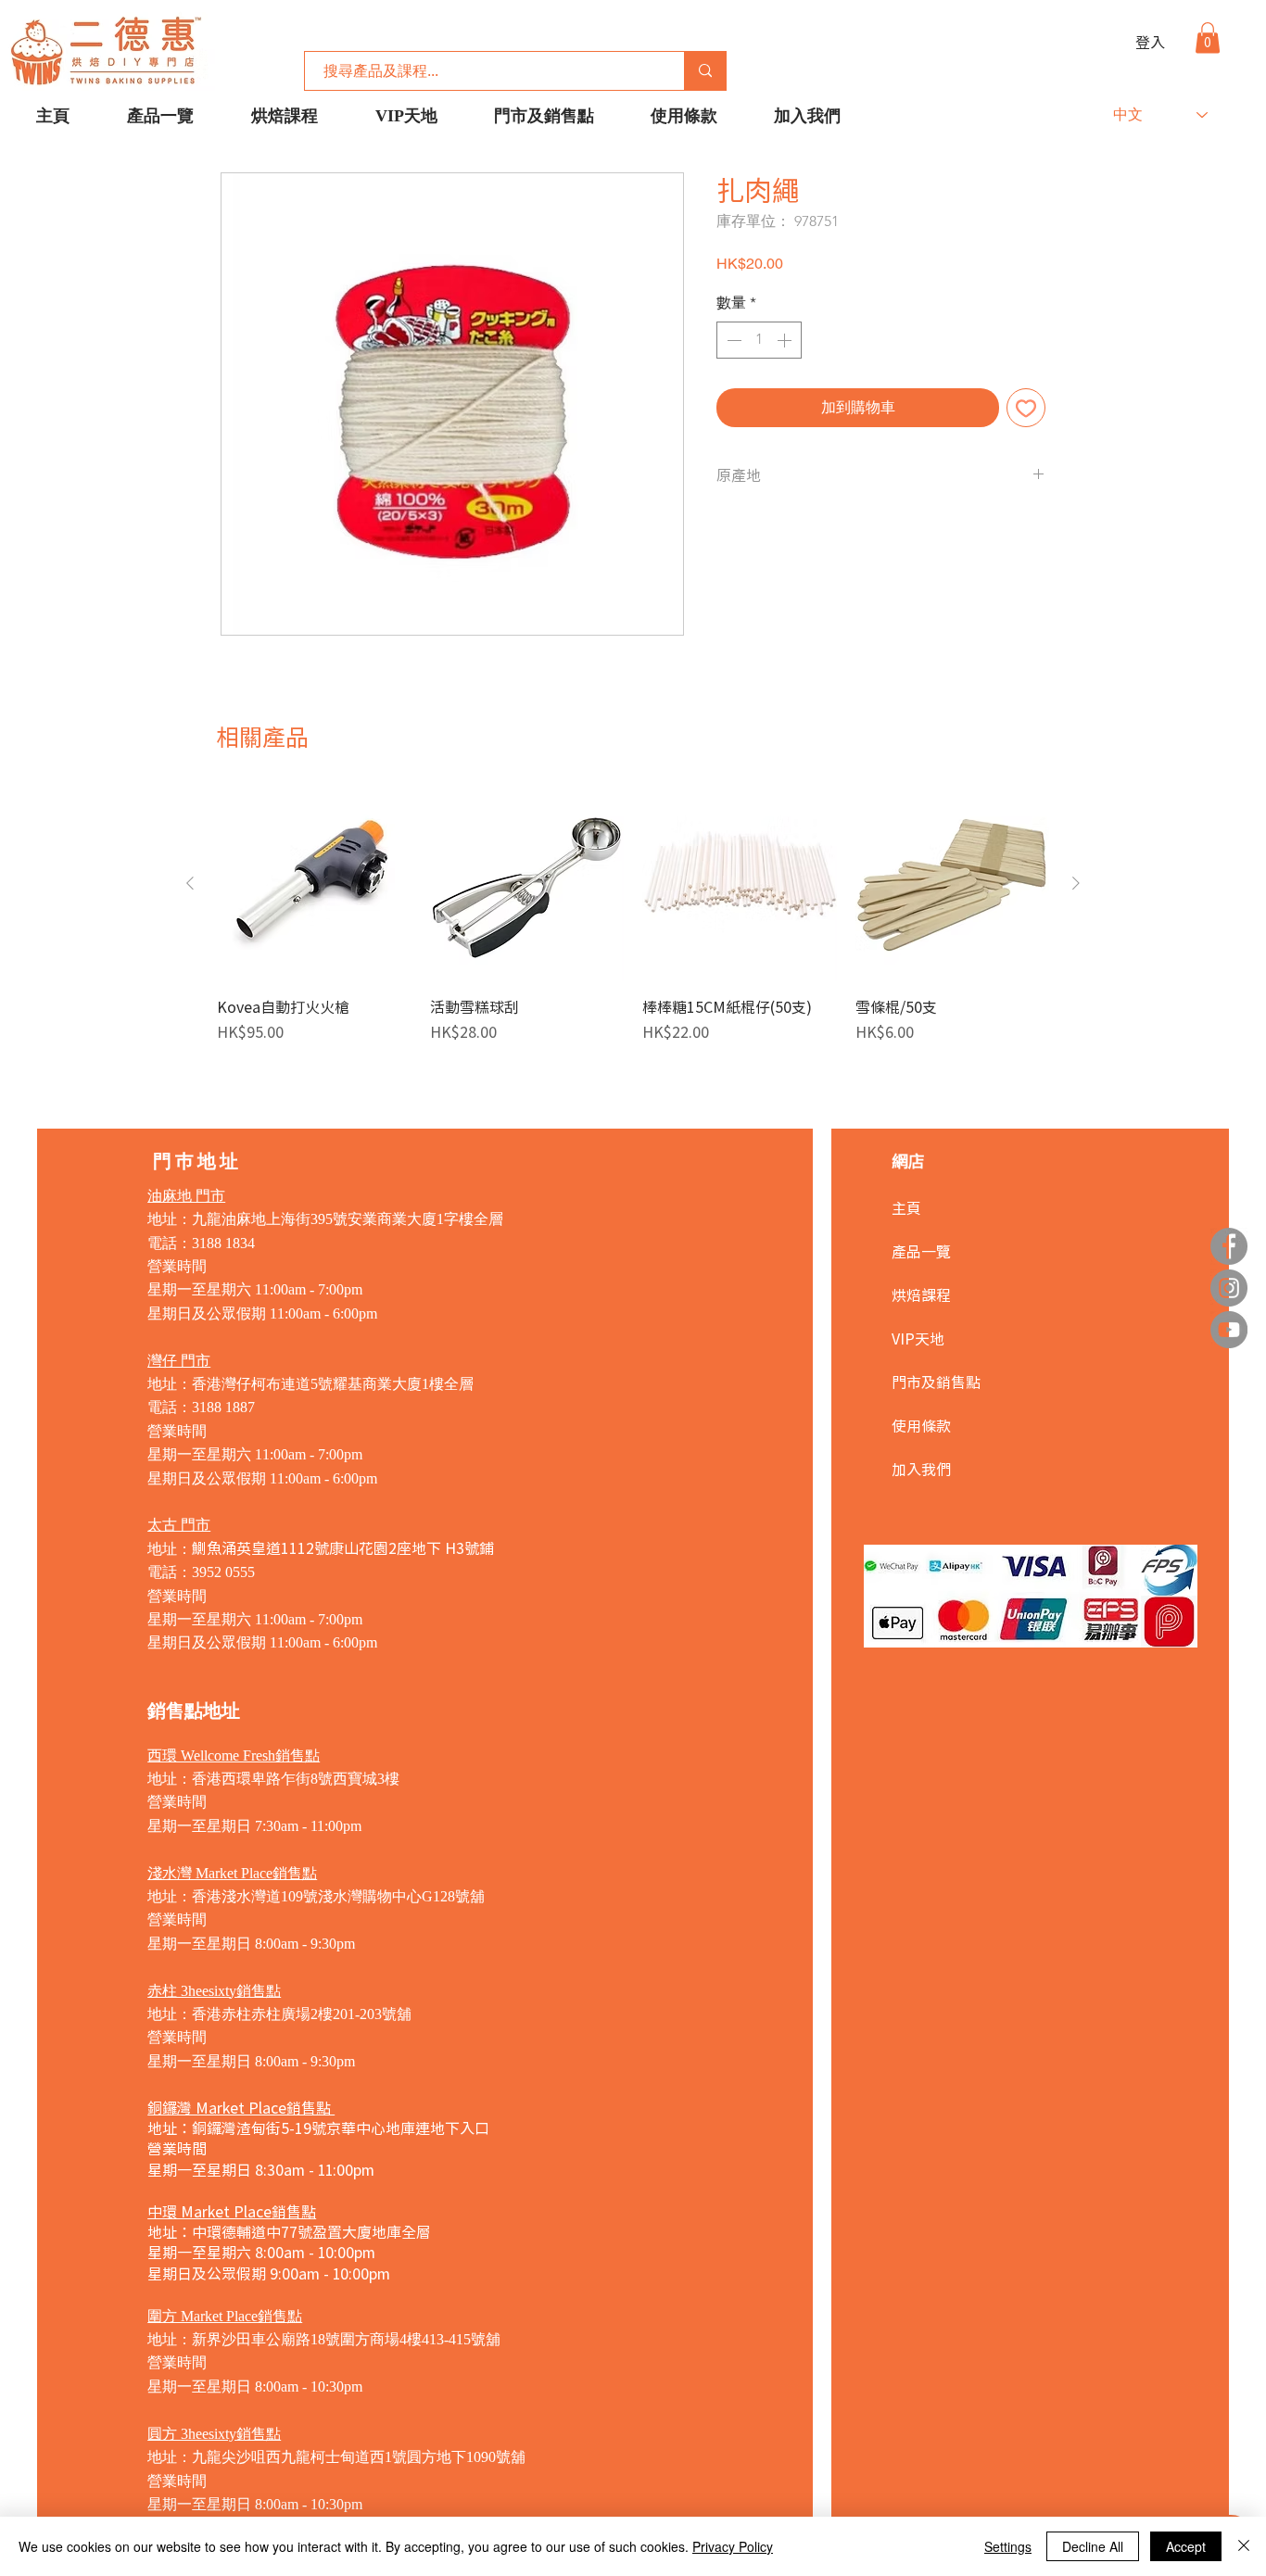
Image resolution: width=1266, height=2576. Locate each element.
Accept (1186, 2546)
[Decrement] (732, 340)
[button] (1208, 38)
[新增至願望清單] (1026, 408)
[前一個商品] (190, 883)
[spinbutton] (759, 340)
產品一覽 (921, 1251)
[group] (633, 925)
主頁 (906, 1207)
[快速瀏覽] (314, 884)
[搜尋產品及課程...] (705, 71)
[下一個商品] (1076, 883)
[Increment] (786, 340)
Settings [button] (1008, 2546)
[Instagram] (1229, 1288)
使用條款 (921, 1425)
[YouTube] (1229, 1330)
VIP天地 (918, 1338)
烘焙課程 (921, 1294)
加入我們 (921, 1469)
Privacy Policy (733, 2546)
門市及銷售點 (936, 1382)
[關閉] (1244, 2546)
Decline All (1093, 2546)
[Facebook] (1229, 1246)
